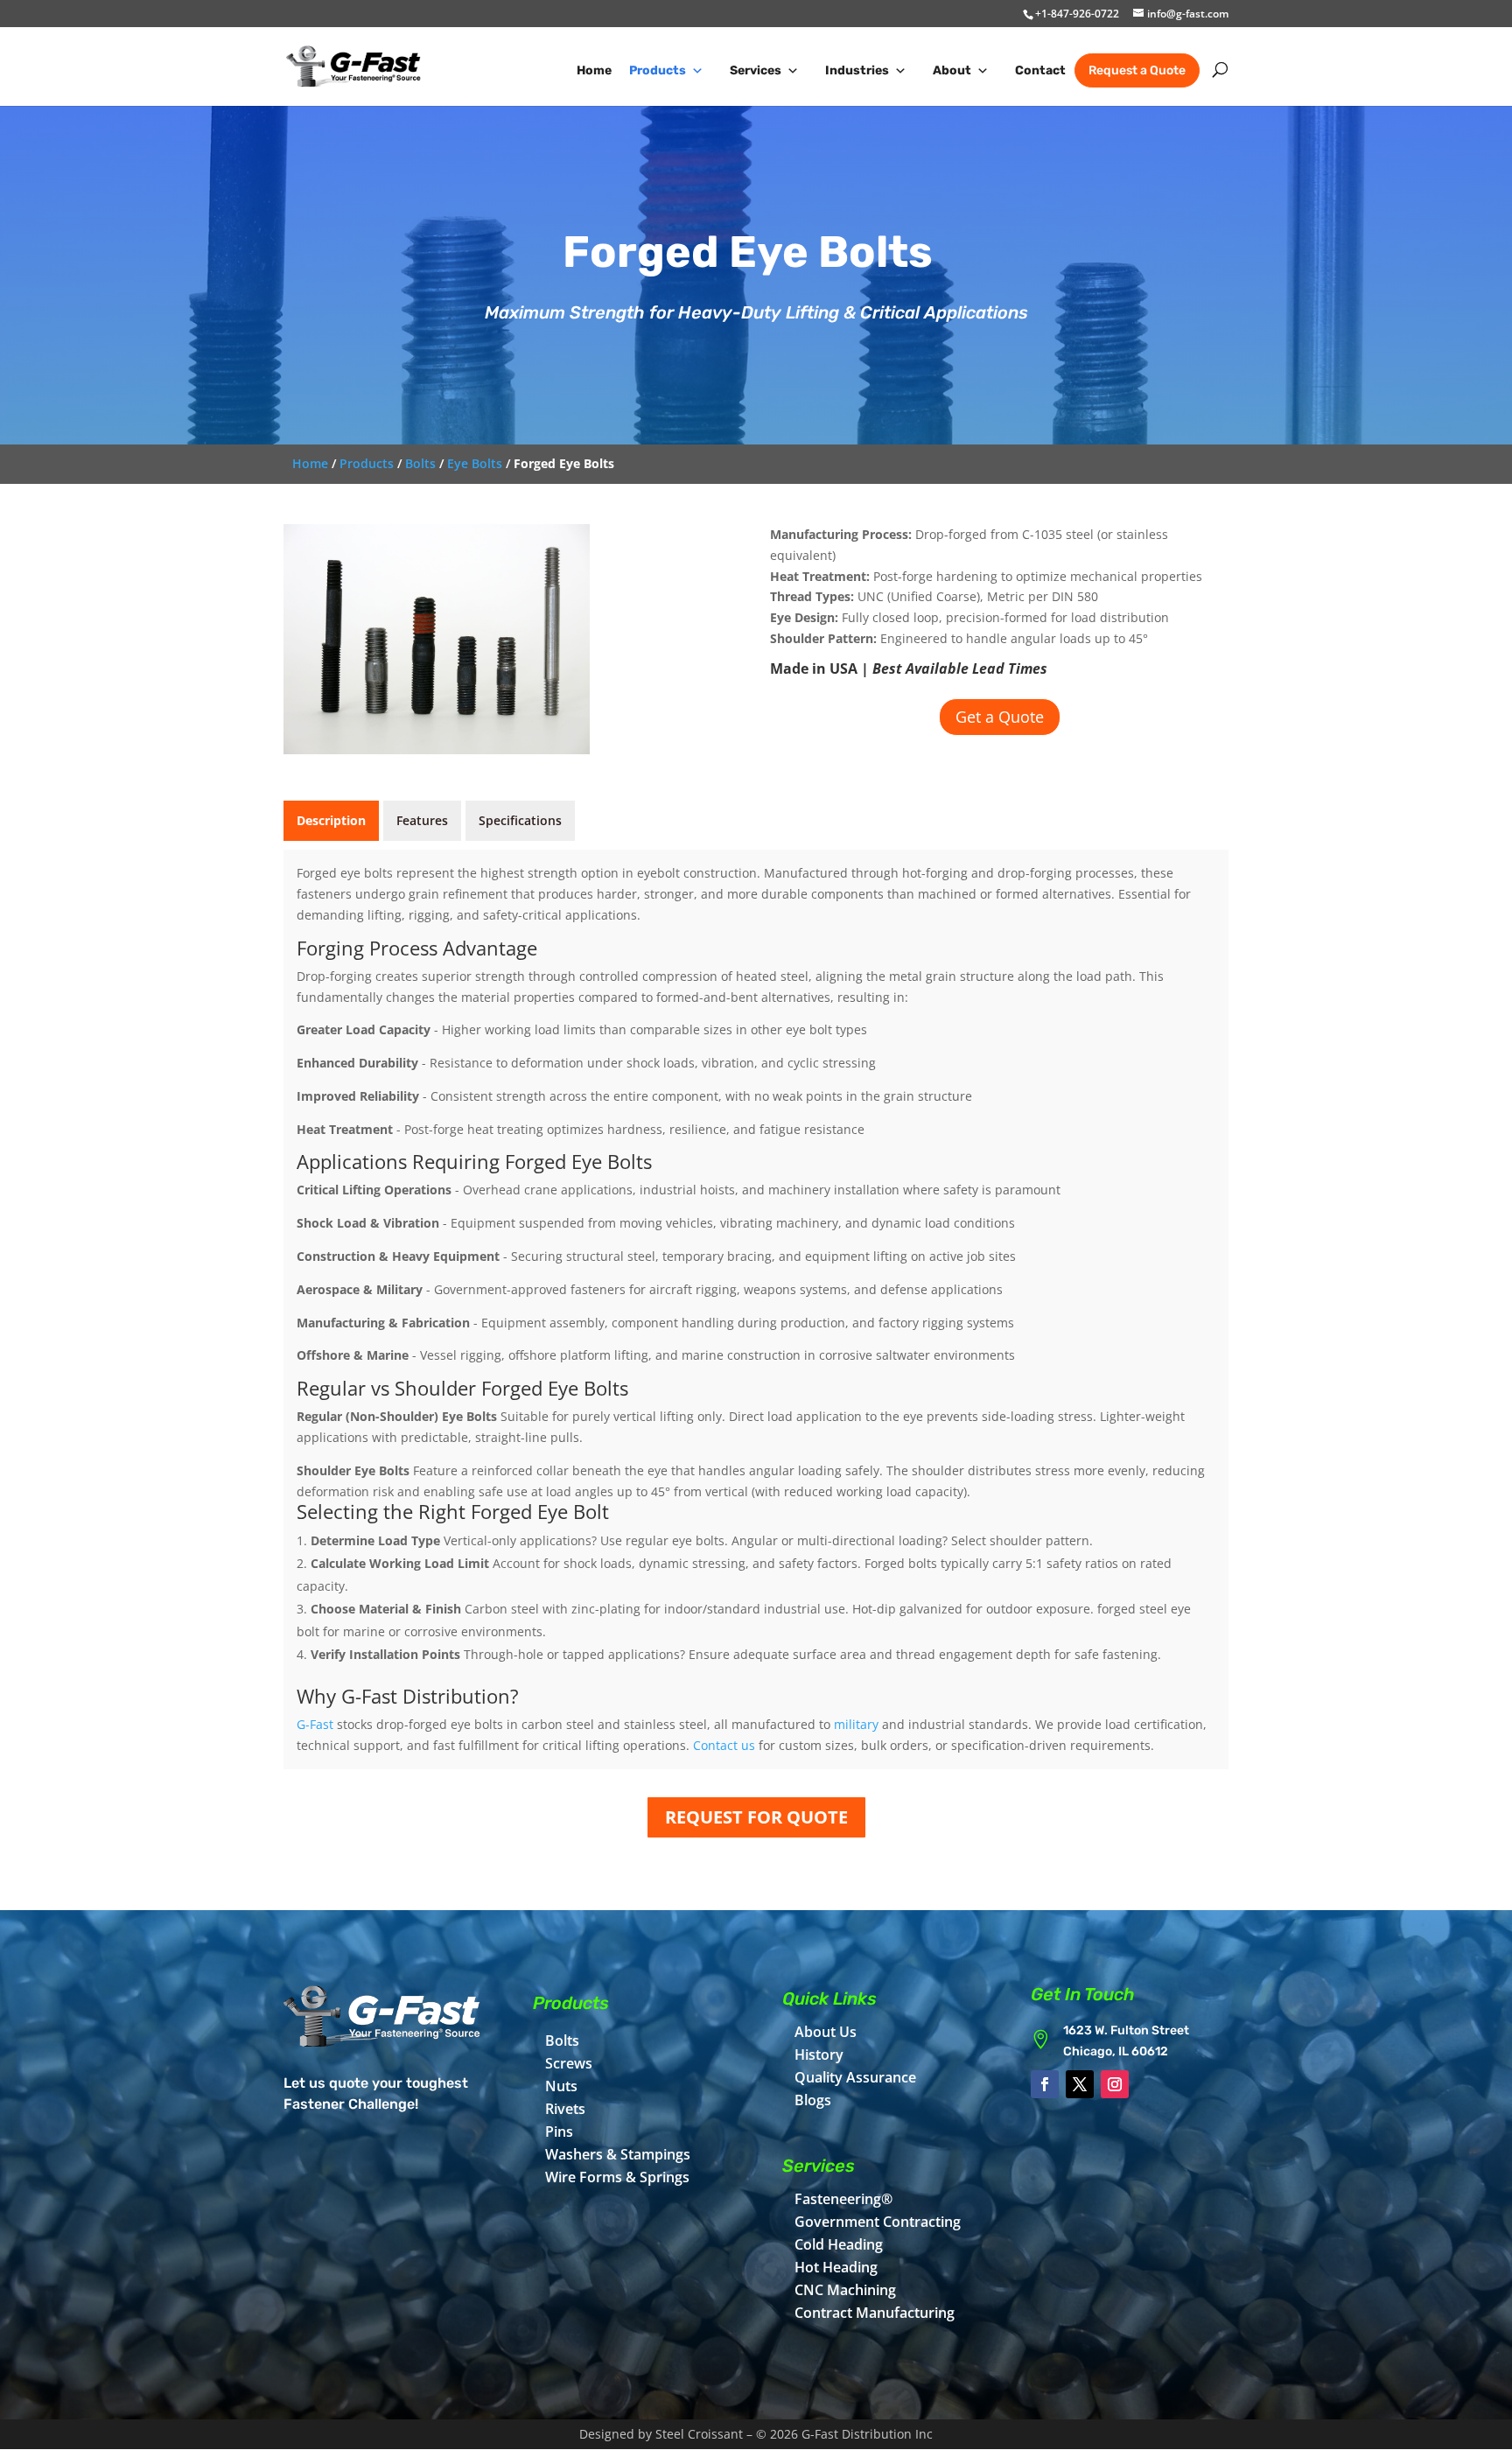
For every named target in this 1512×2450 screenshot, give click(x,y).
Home (594, 70)
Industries (857, 70)
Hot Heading (836, 2267)
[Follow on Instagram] (1115, 2084)
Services (756, 70)
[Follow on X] (1080, 2084)
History (819, 2054)
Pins (559, 2131)
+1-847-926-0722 (1077, 14)
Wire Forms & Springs (617, 2177)
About (952, 70)
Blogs (813, 2100)
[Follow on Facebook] (1045, 2084)
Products (658, 70)
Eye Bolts (475, 463)
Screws (569, 2063)
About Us (826, 2032)
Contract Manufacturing (875, 2313)
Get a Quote (1000, 717)
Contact (1040, 70)
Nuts (561, 2086)
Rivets (565, 2109)
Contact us (724, 1745)
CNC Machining (845, 2290)
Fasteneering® (843, 2199)
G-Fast (315, 1724)
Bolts (420, 463)
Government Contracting (878, 2222)
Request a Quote (1137, 70)
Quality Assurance (855, 2077)
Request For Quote (756, 1817)
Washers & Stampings (618, 2154)
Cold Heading (839, 2244)
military (856, 1724)
